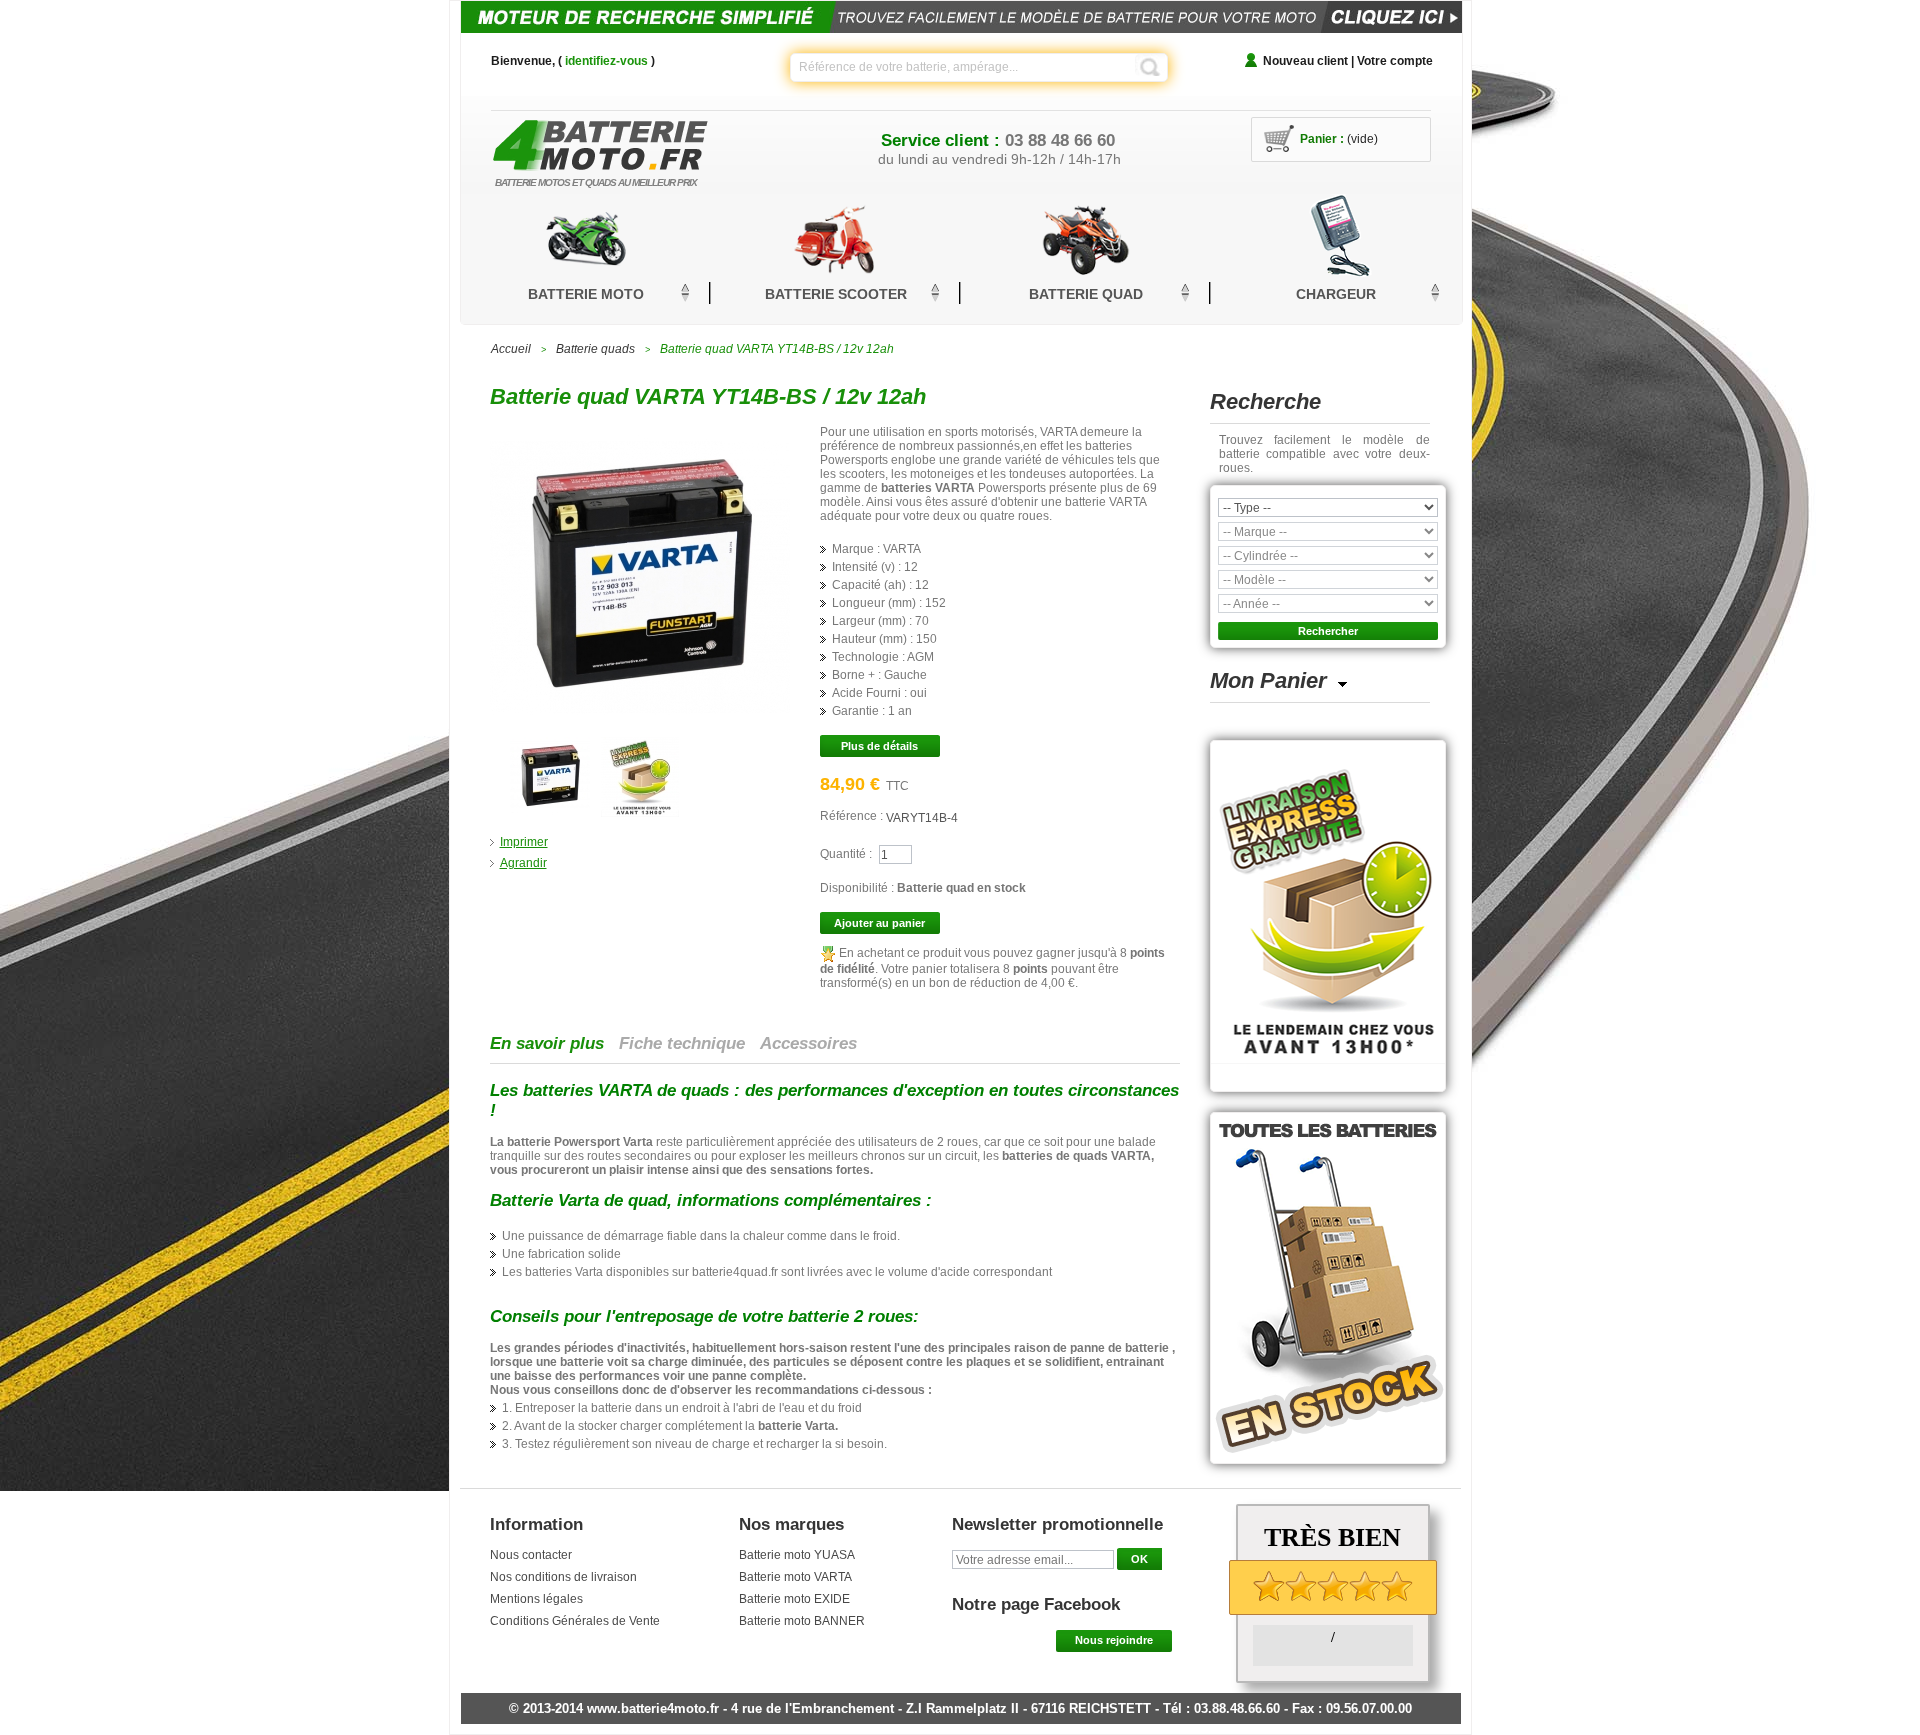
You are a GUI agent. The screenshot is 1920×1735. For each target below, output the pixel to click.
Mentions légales (536, 1599)
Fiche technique (682, 1043)
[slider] (1333, 1586)
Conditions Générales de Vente (575, 1621)
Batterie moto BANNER (802, 1621)
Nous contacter (531, 1555)
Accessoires (808, 1043)
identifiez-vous (606, 61)
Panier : (1322, 139)
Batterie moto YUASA (797, 1555)
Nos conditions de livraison (563, 1577)
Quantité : (846, 854)
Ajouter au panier (879, 923)
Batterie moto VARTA (795, 1577)
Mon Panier (1268, 680)
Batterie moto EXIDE (794, 1599)
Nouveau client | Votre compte (1348, 61)
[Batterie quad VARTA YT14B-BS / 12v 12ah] (550, 744)
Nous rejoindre (1114, 1640)
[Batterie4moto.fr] (630, 139)
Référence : (853, 816)
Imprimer (524, 842)
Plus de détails (879, 746)
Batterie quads (595, 349)
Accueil (511, 349)
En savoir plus (547, 1043)
